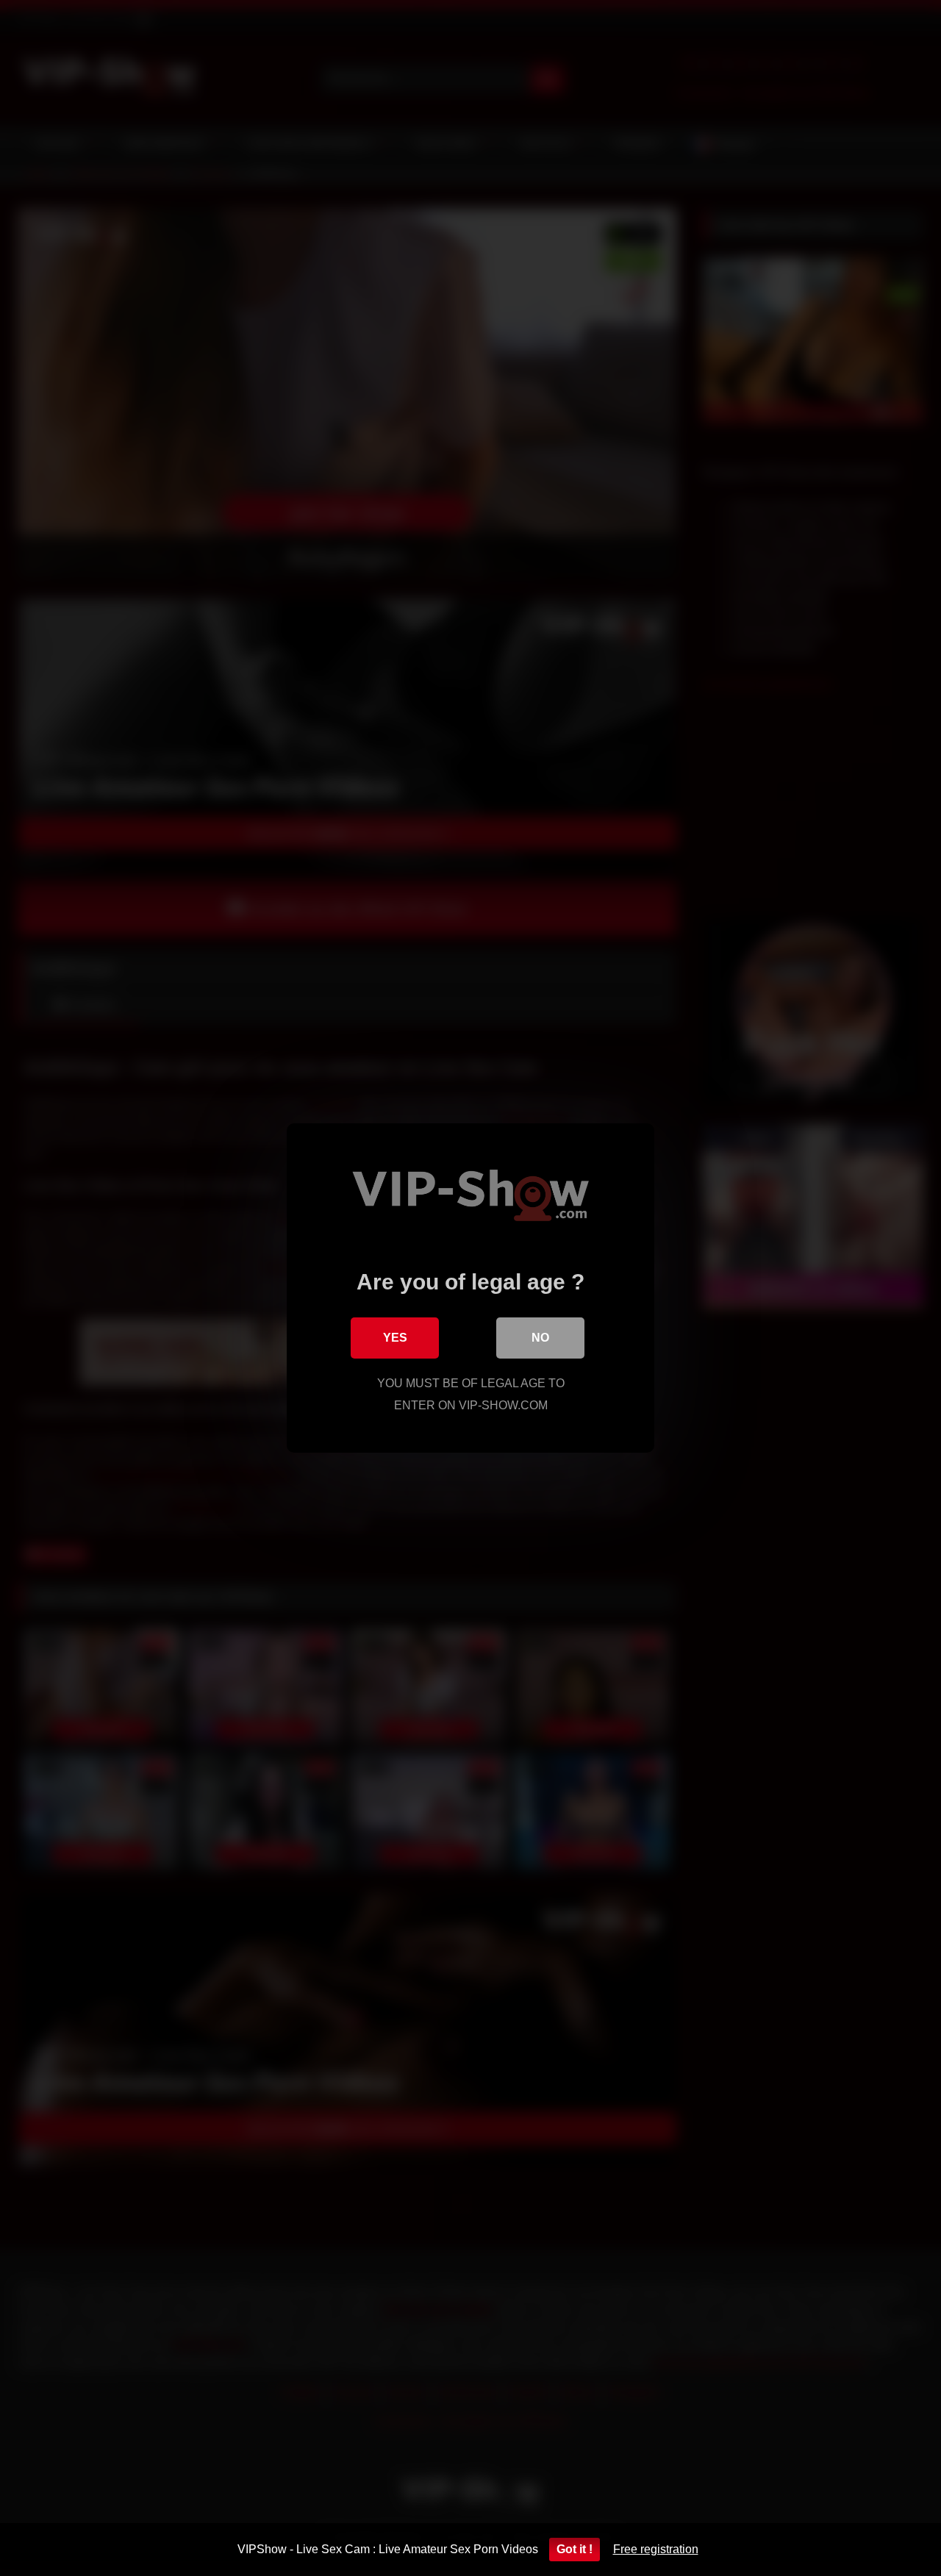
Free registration (656, 2549)
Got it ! (575, 2549)
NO (540, 1338)
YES (395, 1338)
